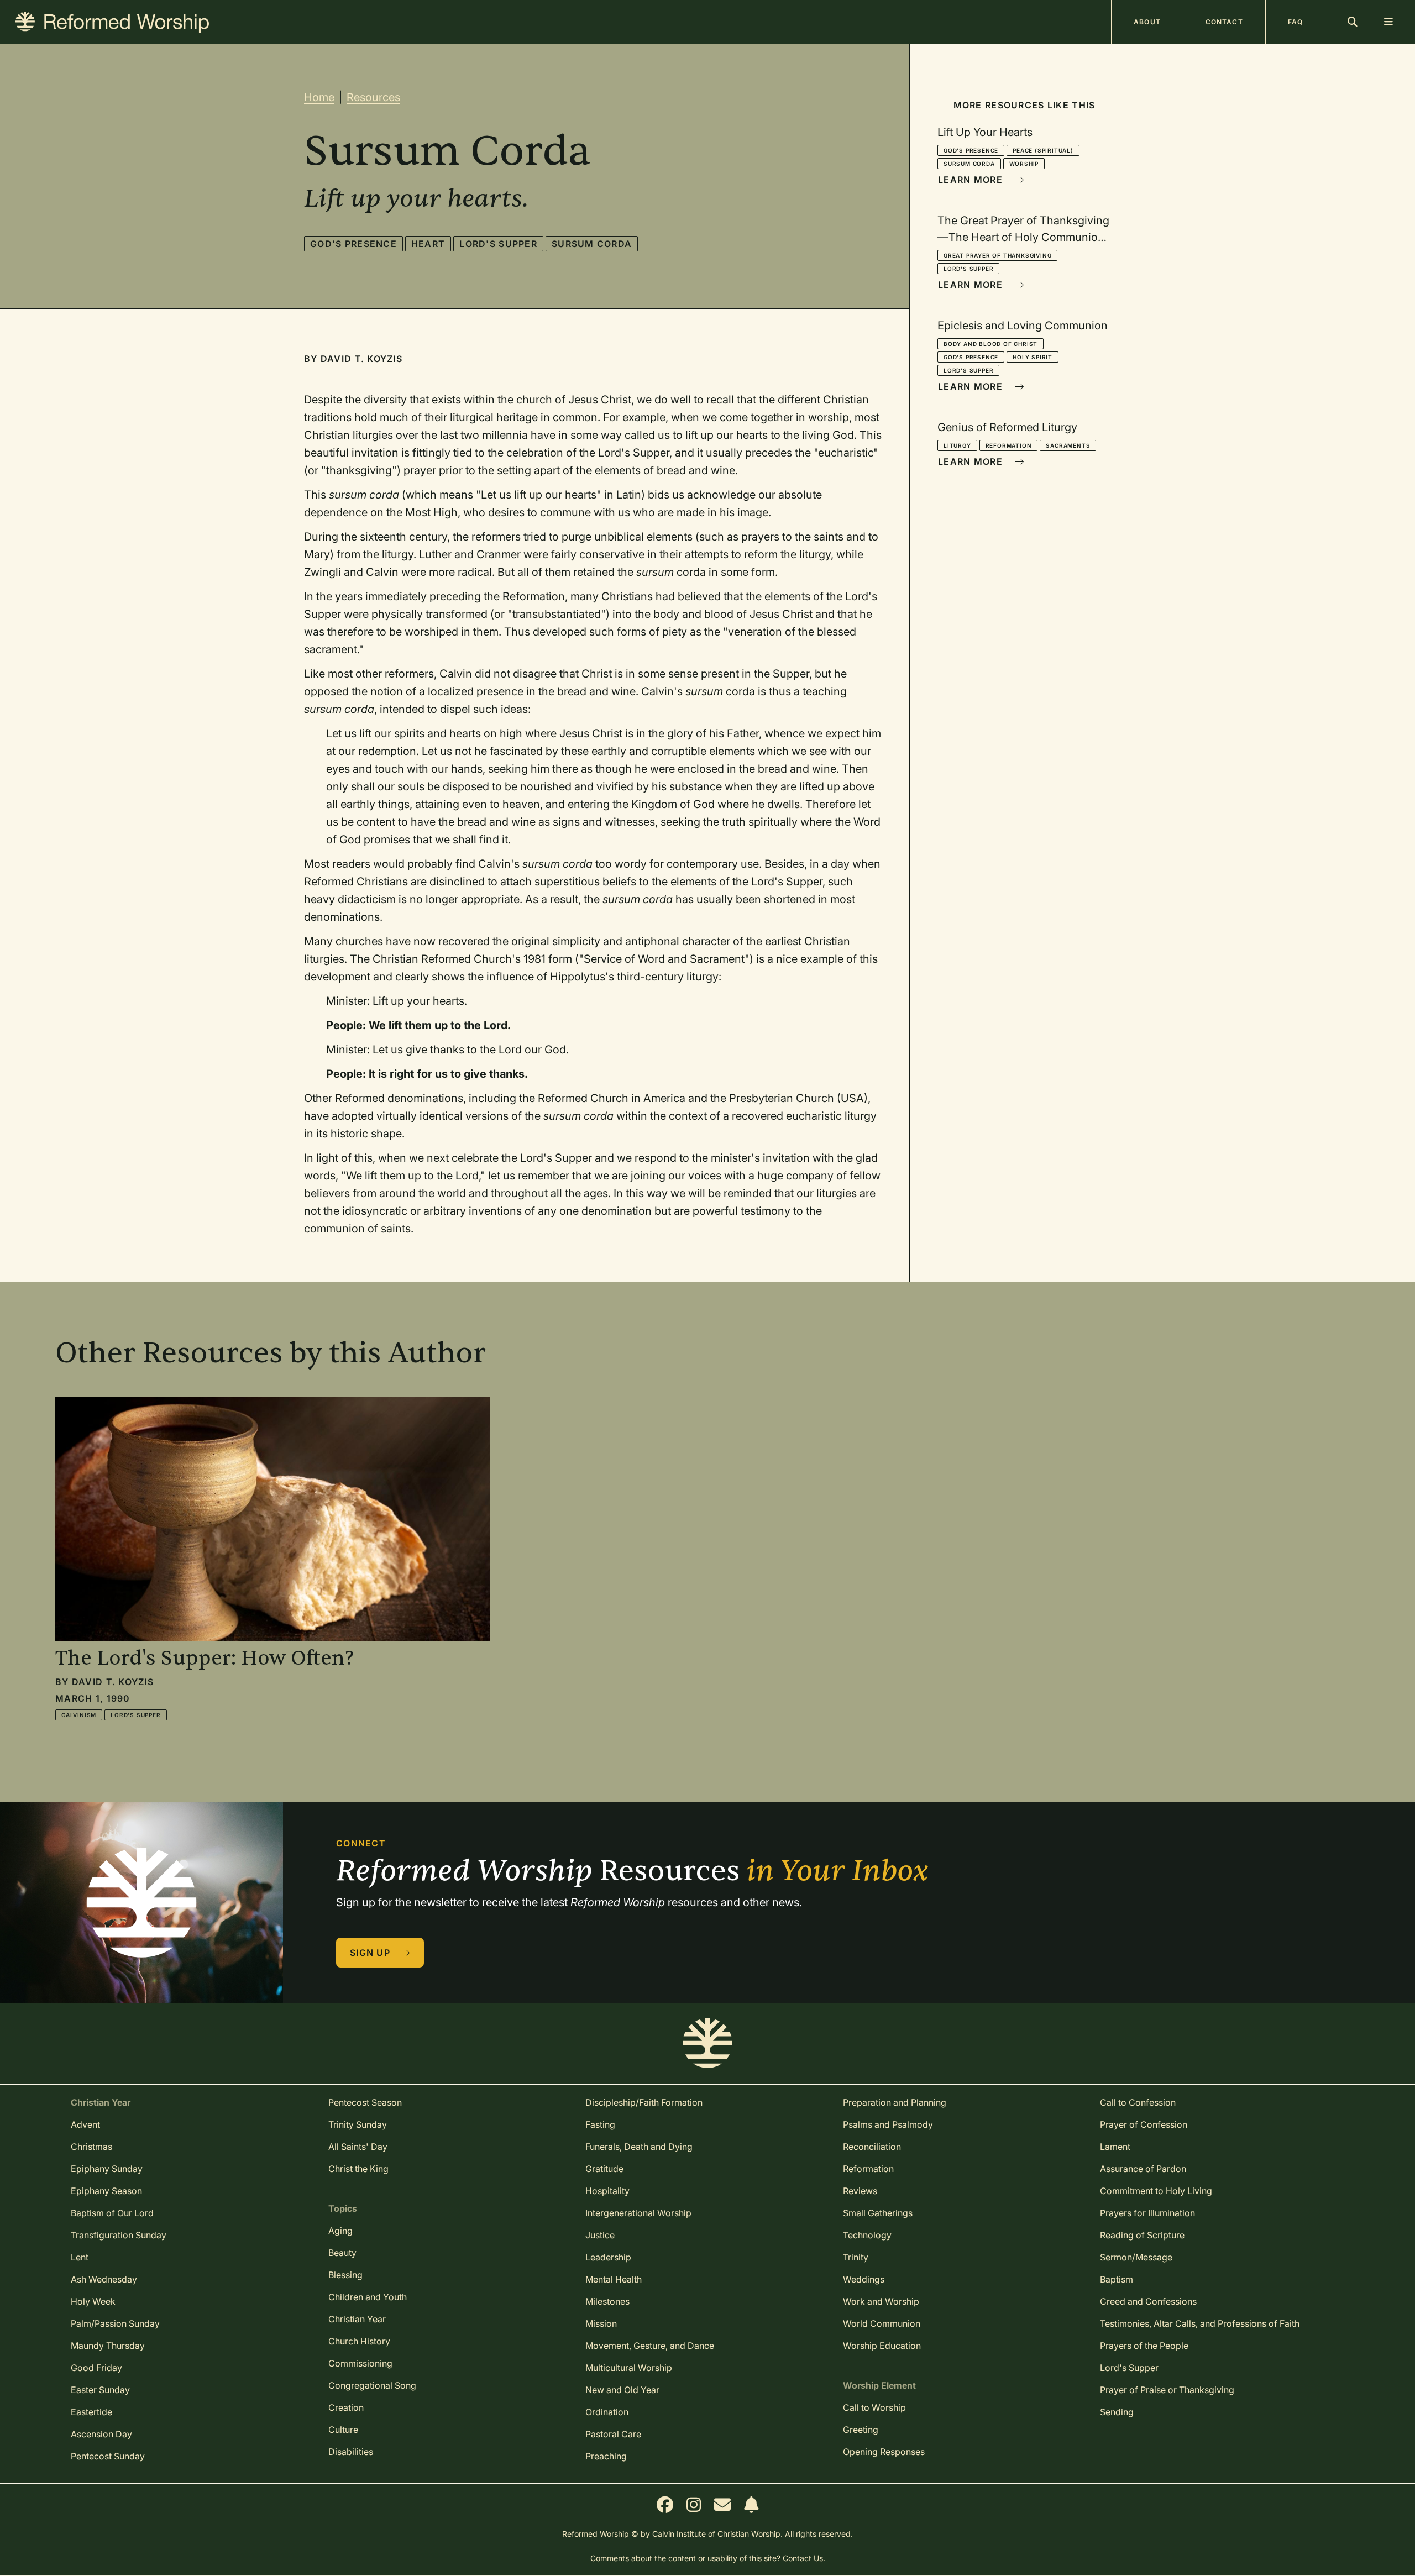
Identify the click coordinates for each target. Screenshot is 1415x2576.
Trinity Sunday (358, 2124)
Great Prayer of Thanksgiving (997, 255)
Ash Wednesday (104, 2279)
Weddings (864, 2279)
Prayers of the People (1144, 2346)
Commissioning (360, 2363)
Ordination (607, 2412)
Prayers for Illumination (1147, 2213)
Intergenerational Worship (638, 2213)
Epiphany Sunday (107, 2169)
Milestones (607, 2301)
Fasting (600, 2124)
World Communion (882, 2323)
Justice (600, 2235)
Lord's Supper (498, 244)
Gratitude (604, 2169)
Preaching (606, 2456)
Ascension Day (101, 2434)
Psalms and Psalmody (888, 2124)
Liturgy (957, 445)
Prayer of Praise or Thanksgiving (1167, 2390)
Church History (359, 2341)
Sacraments (1068, 445)
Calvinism (79, 1715)
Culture (343, 2430)
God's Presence (353, 244)
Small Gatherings (878, 2213)
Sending (1117, 2412)
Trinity (856, 2257)
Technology (867, 2235)
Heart (428, 244)
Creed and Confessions (1148, 2301)
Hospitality (607, 2191)
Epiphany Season (106, 2191)
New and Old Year (622, 2390)
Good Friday (96, 2368)
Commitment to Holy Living (1156, 2191)
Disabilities (351, 2452)
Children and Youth (368, 2297)
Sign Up (371, 1953)
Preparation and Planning (895, 2102)
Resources (373, 97)
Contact (1224, 22)
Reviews (860, 2191)
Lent (80, 2257)
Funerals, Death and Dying (639, 2147)
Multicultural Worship (629, 2368)
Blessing (345, 2275)
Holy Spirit (1033, 357)
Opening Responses (884, 2452)
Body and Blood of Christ (990, 344)
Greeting (861, 2430)
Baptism (1117, 2279)
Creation (346, 2407)
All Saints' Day (358, 2147)
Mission (601, 2323)
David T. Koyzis (361, 359)
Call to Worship (874, 2407)
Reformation (1009, 445)
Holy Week (93, 2301)
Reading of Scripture (1142, 2235)
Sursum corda (592, 244)
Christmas (91, 2147)
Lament (1115, 2147)
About (1147, 22)
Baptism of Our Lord (112, 2213)
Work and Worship (881, 2301)
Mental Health (614, 2279)
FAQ (1295, 22)
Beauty (342, 2253)
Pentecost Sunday (108, 2456)
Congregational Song (372, 2385)
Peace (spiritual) (1043, 150)
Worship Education (882, 2346)
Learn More (972, 180)
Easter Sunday (100, 2390)
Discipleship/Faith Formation (644, 2102)
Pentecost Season (365, 2102)
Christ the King (358, 2169)
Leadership (608, 2257)
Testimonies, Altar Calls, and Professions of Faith (1200, 2323)
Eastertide (91, 2412)
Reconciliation (872, 2147)
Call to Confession (1138, 2102)
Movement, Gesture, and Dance (650, 2346)
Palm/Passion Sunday (115, 2323)
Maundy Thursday (108, 2346)
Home (319, 97)
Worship (1024, 164)
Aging (340, 2231)
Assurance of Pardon (1143, 2169)
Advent (85, 2124)
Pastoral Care (613, 2434)
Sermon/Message (1136, 2257)
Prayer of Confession (1144, 2124)
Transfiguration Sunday (119, 2235)
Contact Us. (804, 2558)
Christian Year (357, 2319)
